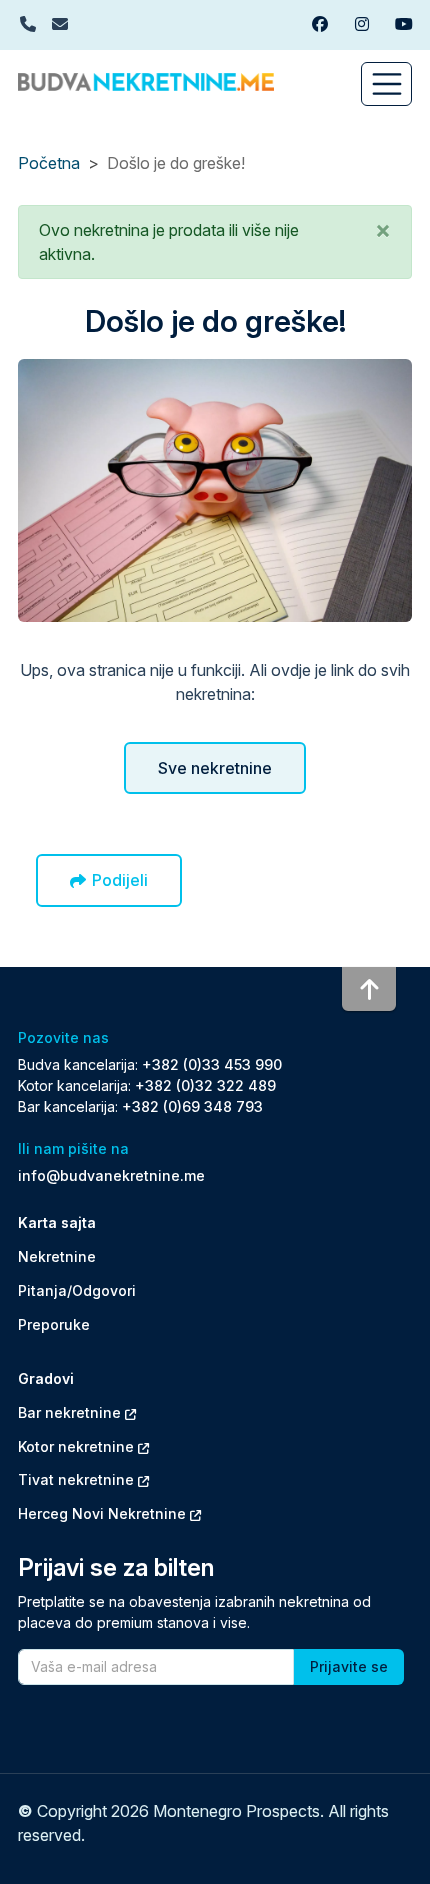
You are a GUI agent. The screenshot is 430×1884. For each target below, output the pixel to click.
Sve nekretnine (215, 768)
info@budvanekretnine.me (111, 1175)
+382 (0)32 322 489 (205, 1085)
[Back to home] (146, 80)
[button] (383, 230)
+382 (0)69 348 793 (192, 1106)
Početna (49, 163)
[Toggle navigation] (386, 84)
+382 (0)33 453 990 (212, 1064)
